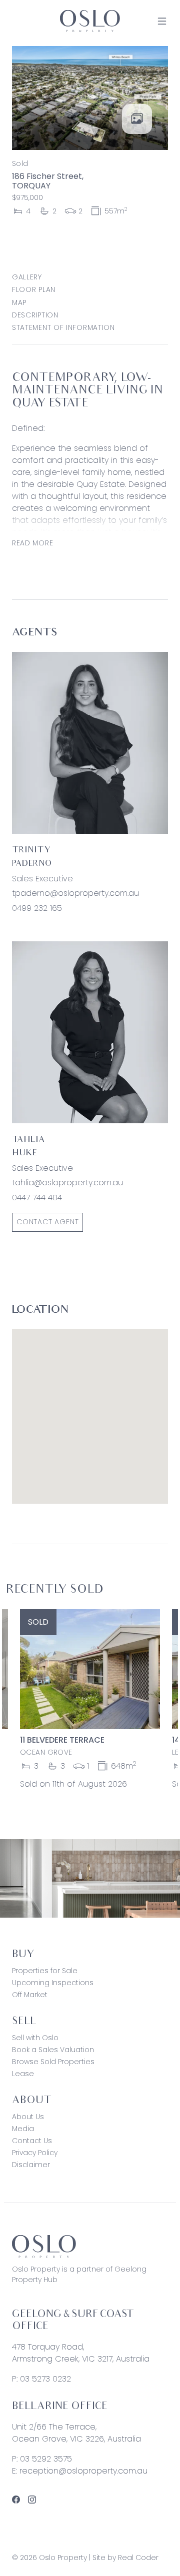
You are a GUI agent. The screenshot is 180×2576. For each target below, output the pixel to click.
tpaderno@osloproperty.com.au (75, 893)
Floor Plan (34, 289)
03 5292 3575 (46, 2459)
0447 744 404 (37, 1198)
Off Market (30, 1995)
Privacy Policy (35, 2153)
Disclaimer (31, 2165)
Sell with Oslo (35, 2038)
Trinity (31, 851)
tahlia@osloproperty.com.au (67, 1183)
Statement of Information (63, 327)
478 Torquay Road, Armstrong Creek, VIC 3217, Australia (81, 2353)
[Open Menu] (162, 21)
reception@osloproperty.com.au (83, 2471)
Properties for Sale (45, 1971)
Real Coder (138, 2558)
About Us (28, 2117)
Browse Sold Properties (53, 2062)
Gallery (27, 277)
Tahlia (28, 1140)
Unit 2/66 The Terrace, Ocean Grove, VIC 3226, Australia (76, 2433)
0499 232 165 (37, 908)
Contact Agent (47, 1222)
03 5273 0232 (45, 2379)
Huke (24, 1154)
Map (19, 302)
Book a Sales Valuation (53, 2050)
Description (35, 315)
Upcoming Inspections (53, 1983)
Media (23, 2129)
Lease (23, 2074)
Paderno (32, 864)
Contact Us (32, 2141)
